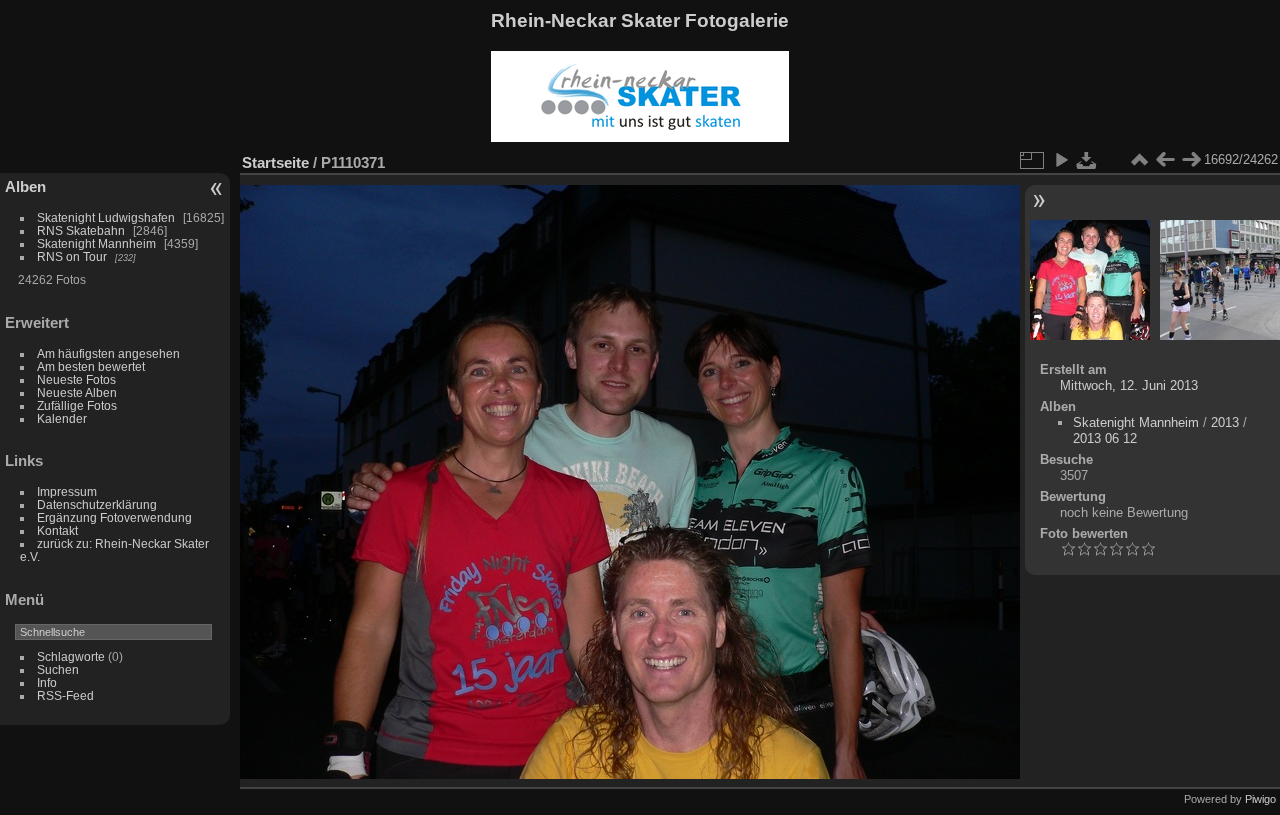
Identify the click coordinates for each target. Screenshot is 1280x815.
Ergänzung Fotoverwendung (114, 517)
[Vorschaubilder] (1139, 160)
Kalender (62, 418)
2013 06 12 (1105, 438)
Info (47, 682)
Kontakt (57, 530)
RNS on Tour (72, 256)
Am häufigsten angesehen (108, 353)
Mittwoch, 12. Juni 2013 (1129, 385)
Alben (25, 186)
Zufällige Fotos (77, 405)
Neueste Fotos (76, 379)
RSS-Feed (65, 695)
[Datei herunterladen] (1087, 160)
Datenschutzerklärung (97, 504)
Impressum (67, 491)
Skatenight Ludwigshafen (106, 217)
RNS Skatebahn (81, 230)
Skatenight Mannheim (96, 243)
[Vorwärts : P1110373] (1191, 160)
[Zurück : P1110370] (1165, 160)
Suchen (58, 669)
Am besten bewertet (91, 366)
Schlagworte (71, 656)
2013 (1225, 422)
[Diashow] (1061, 160)
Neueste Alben (77, 392)
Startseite (275, 162)
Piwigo (1260, 799)
